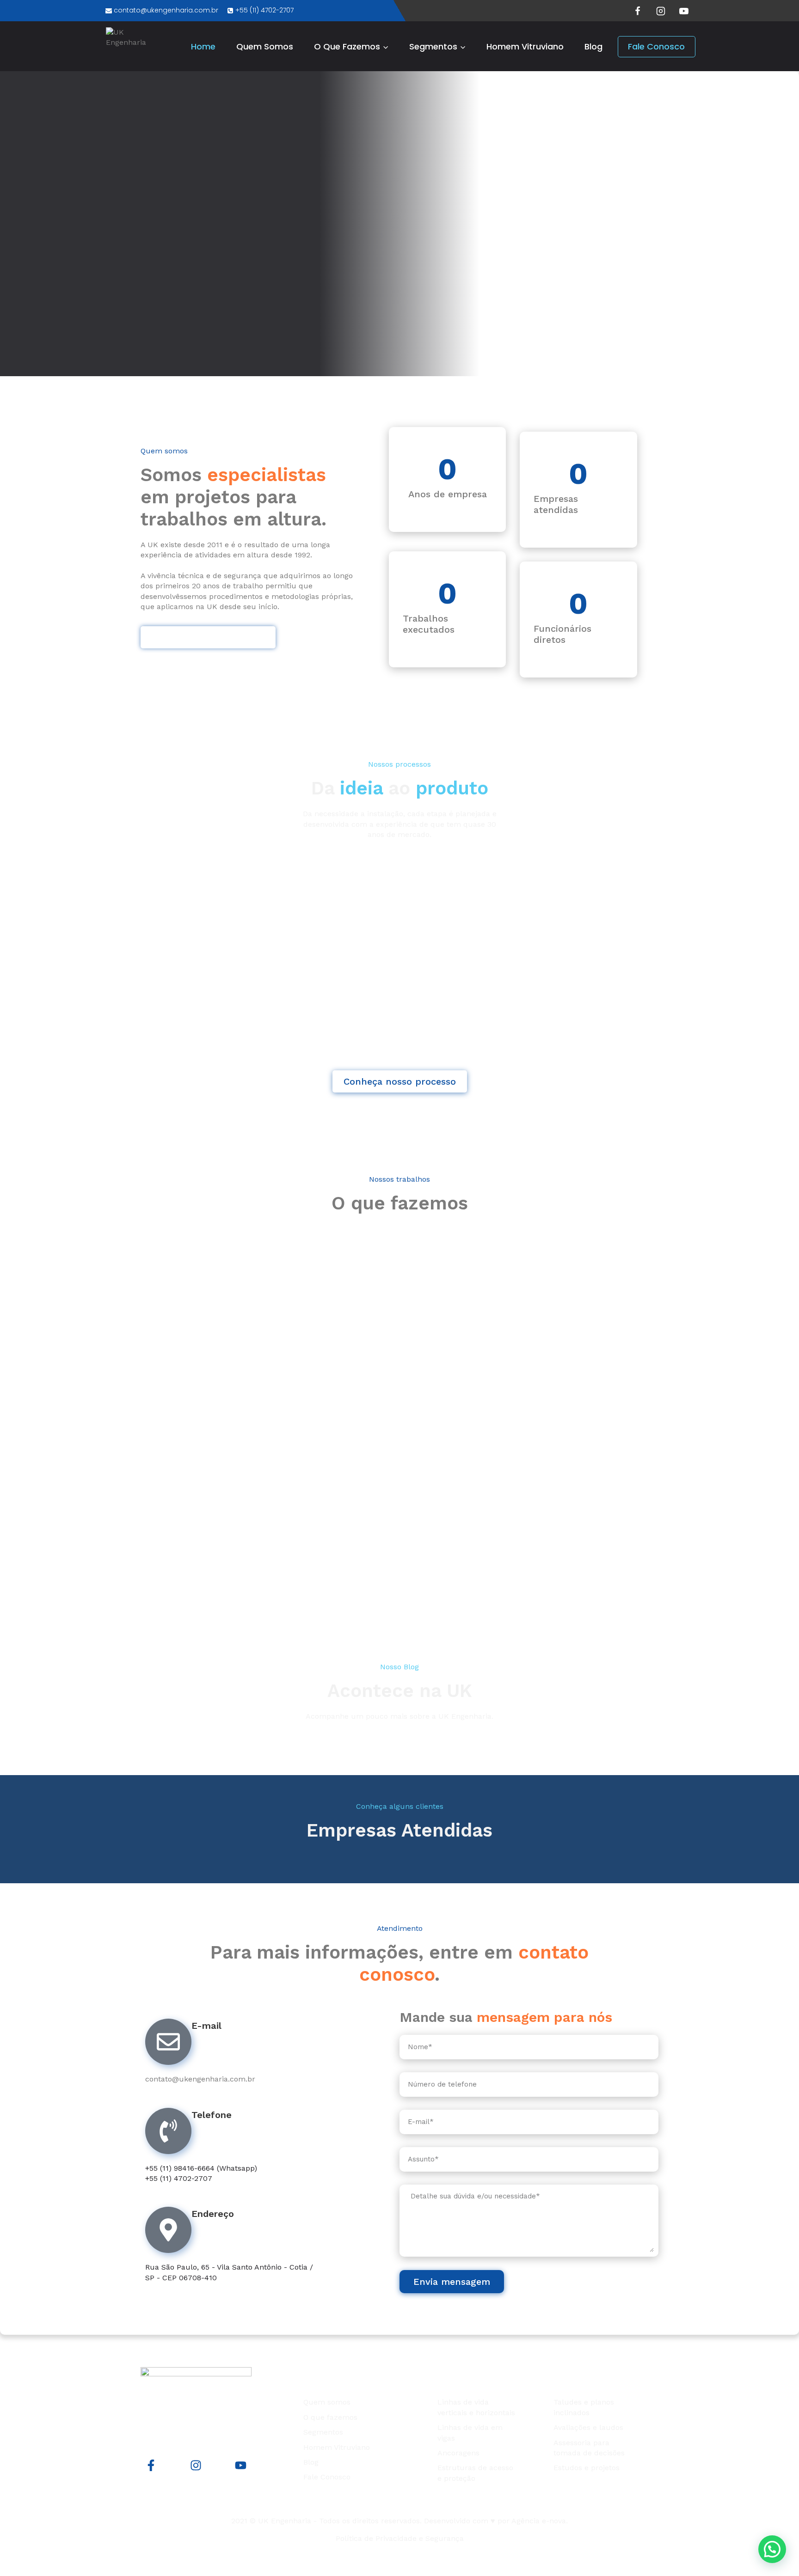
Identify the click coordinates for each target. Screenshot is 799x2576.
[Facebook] (638, 11)
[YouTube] (684, 11)
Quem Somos (265, 46)
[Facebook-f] (151, 2465)
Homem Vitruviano (525, 46)
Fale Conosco (656, 46)
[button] (772, 2549)
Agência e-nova (539, 2521)
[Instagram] (661, 11)
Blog (593, 46)
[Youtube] (241, 2465)
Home (203, 46)
